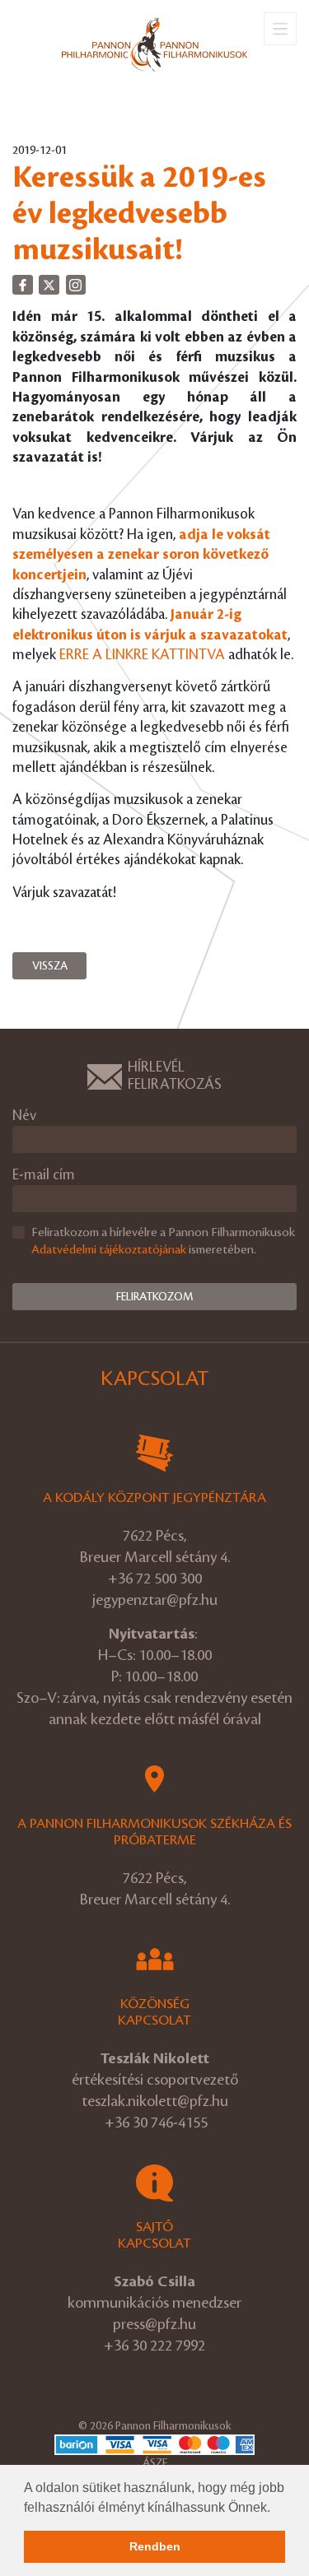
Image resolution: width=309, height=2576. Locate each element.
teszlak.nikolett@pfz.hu (155, 2101)
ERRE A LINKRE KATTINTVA (142, 655)
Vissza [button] (50, 966)
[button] (276, 2509)
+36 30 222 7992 (154, 2346)
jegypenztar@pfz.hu (155, 1600)
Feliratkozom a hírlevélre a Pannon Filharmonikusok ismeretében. (163, 1242)
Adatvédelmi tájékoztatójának (109, 1250)
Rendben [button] (155, 2546)
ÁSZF (155, 2463)
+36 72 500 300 (155, 1579)
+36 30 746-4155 (156, 2123)
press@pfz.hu (154, 2324)
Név (24, 1116)
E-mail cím (44, 1175)
